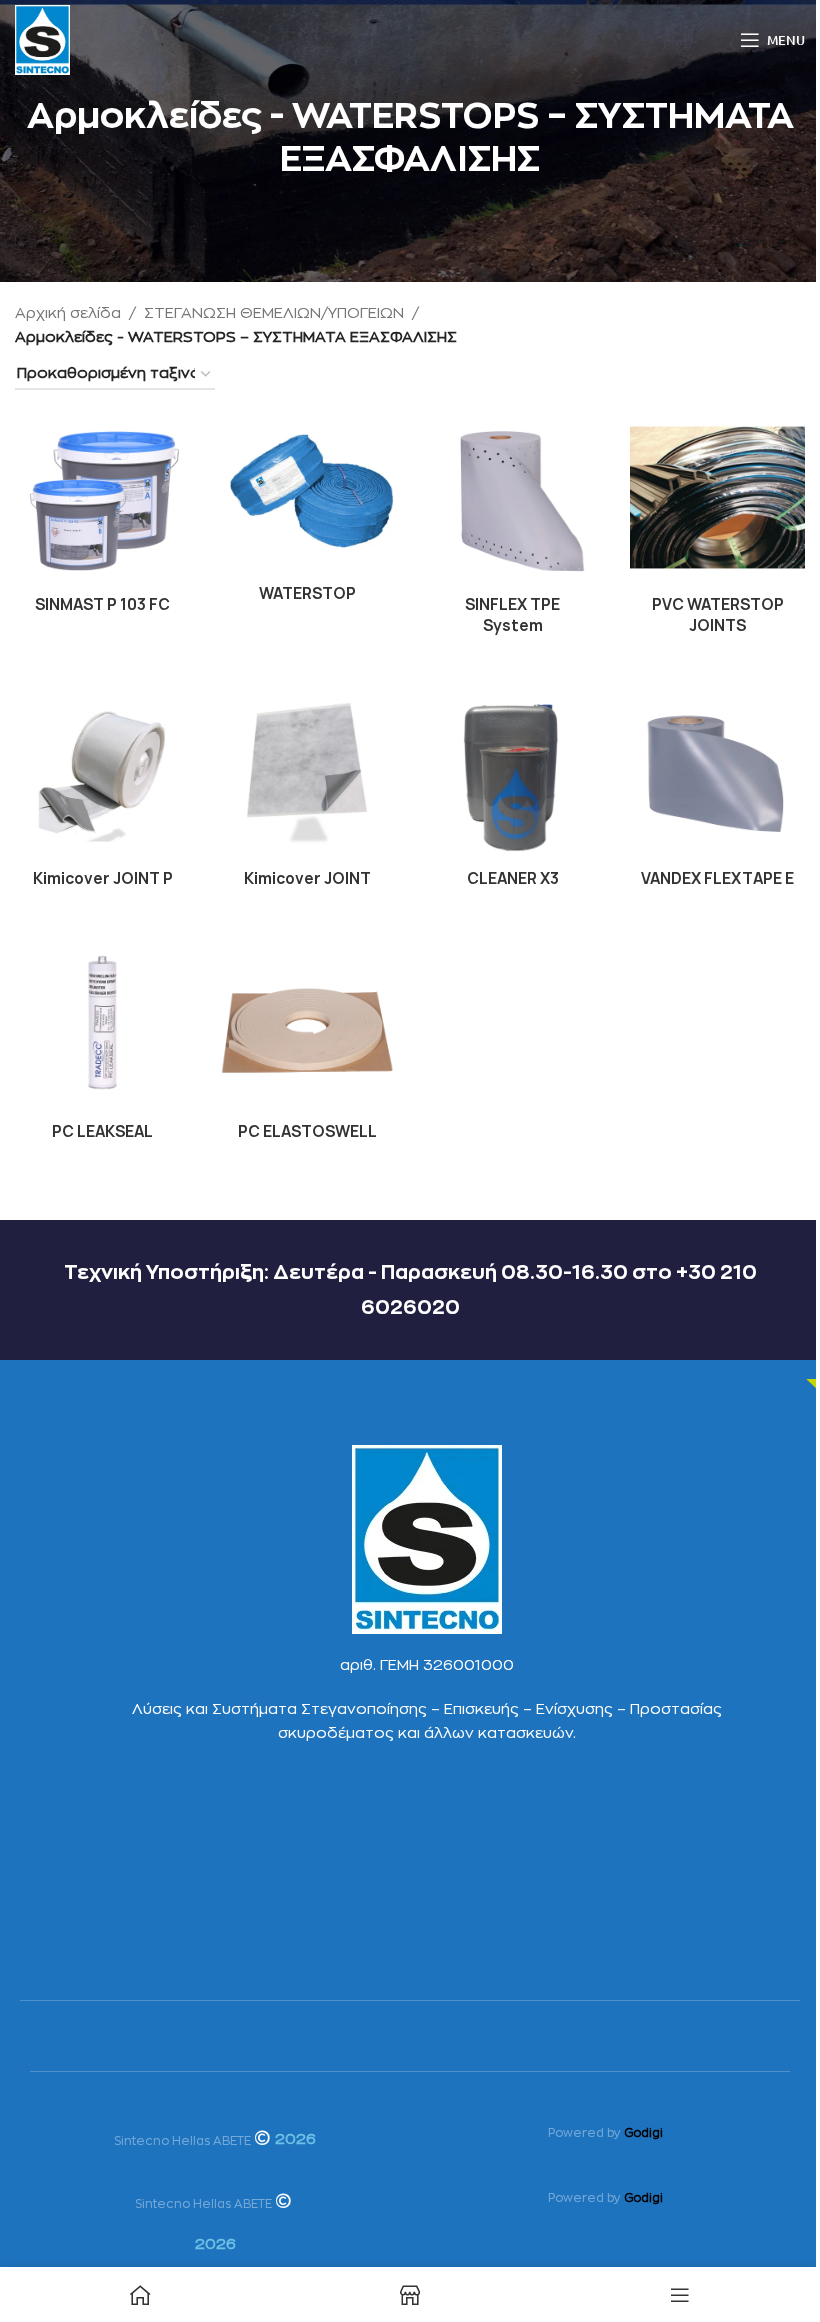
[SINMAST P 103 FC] (102, 497)
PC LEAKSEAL (102, 1131)
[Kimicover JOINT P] (102, 771)
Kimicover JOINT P (103, 878)
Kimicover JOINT (307, 878)
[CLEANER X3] (512, 771)
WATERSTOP (307, 593)
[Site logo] (42, 39)
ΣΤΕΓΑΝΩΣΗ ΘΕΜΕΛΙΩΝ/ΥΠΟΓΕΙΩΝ (274, 313)
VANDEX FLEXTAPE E (717, 878)
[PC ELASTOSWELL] (307, 1024)
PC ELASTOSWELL (307, 1131)
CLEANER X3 (513, 878)
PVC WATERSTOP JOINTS (718, 615)
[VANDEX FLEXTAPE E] (717, 771)
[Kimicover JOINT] (307, 771)
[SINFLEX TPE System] (512, 497)
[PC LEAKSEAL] (102, 1024)
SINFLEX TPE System (512, 615)
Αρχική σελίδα (68, 313)
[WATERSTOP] (307, 492)
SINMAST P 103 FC (102, 604)
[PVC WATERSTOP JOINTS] (717, 497)
